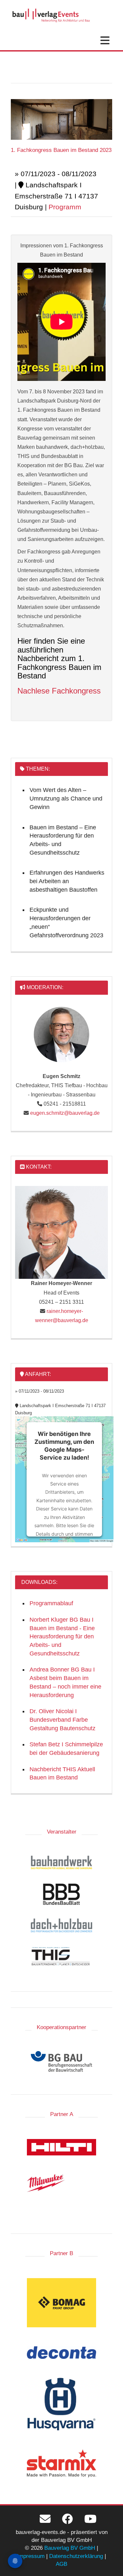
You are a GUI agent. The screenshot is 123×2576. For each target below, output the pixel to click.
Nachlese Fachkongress (59, 691)
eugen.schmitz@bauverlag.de (65, 1113)
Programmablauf (51, 1603)
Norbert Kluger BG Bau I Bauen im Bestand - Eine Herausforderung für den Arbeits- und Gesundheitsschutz (62, 1637)
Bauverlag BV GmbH (70, 2548)
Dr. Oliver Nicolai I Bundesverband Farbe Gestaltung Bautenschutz (62, 1720)
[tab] (61, 190)
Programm (65, 207)
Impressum (31, 2556)
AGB (61, 2564)
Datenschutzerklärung (76, 2556)
